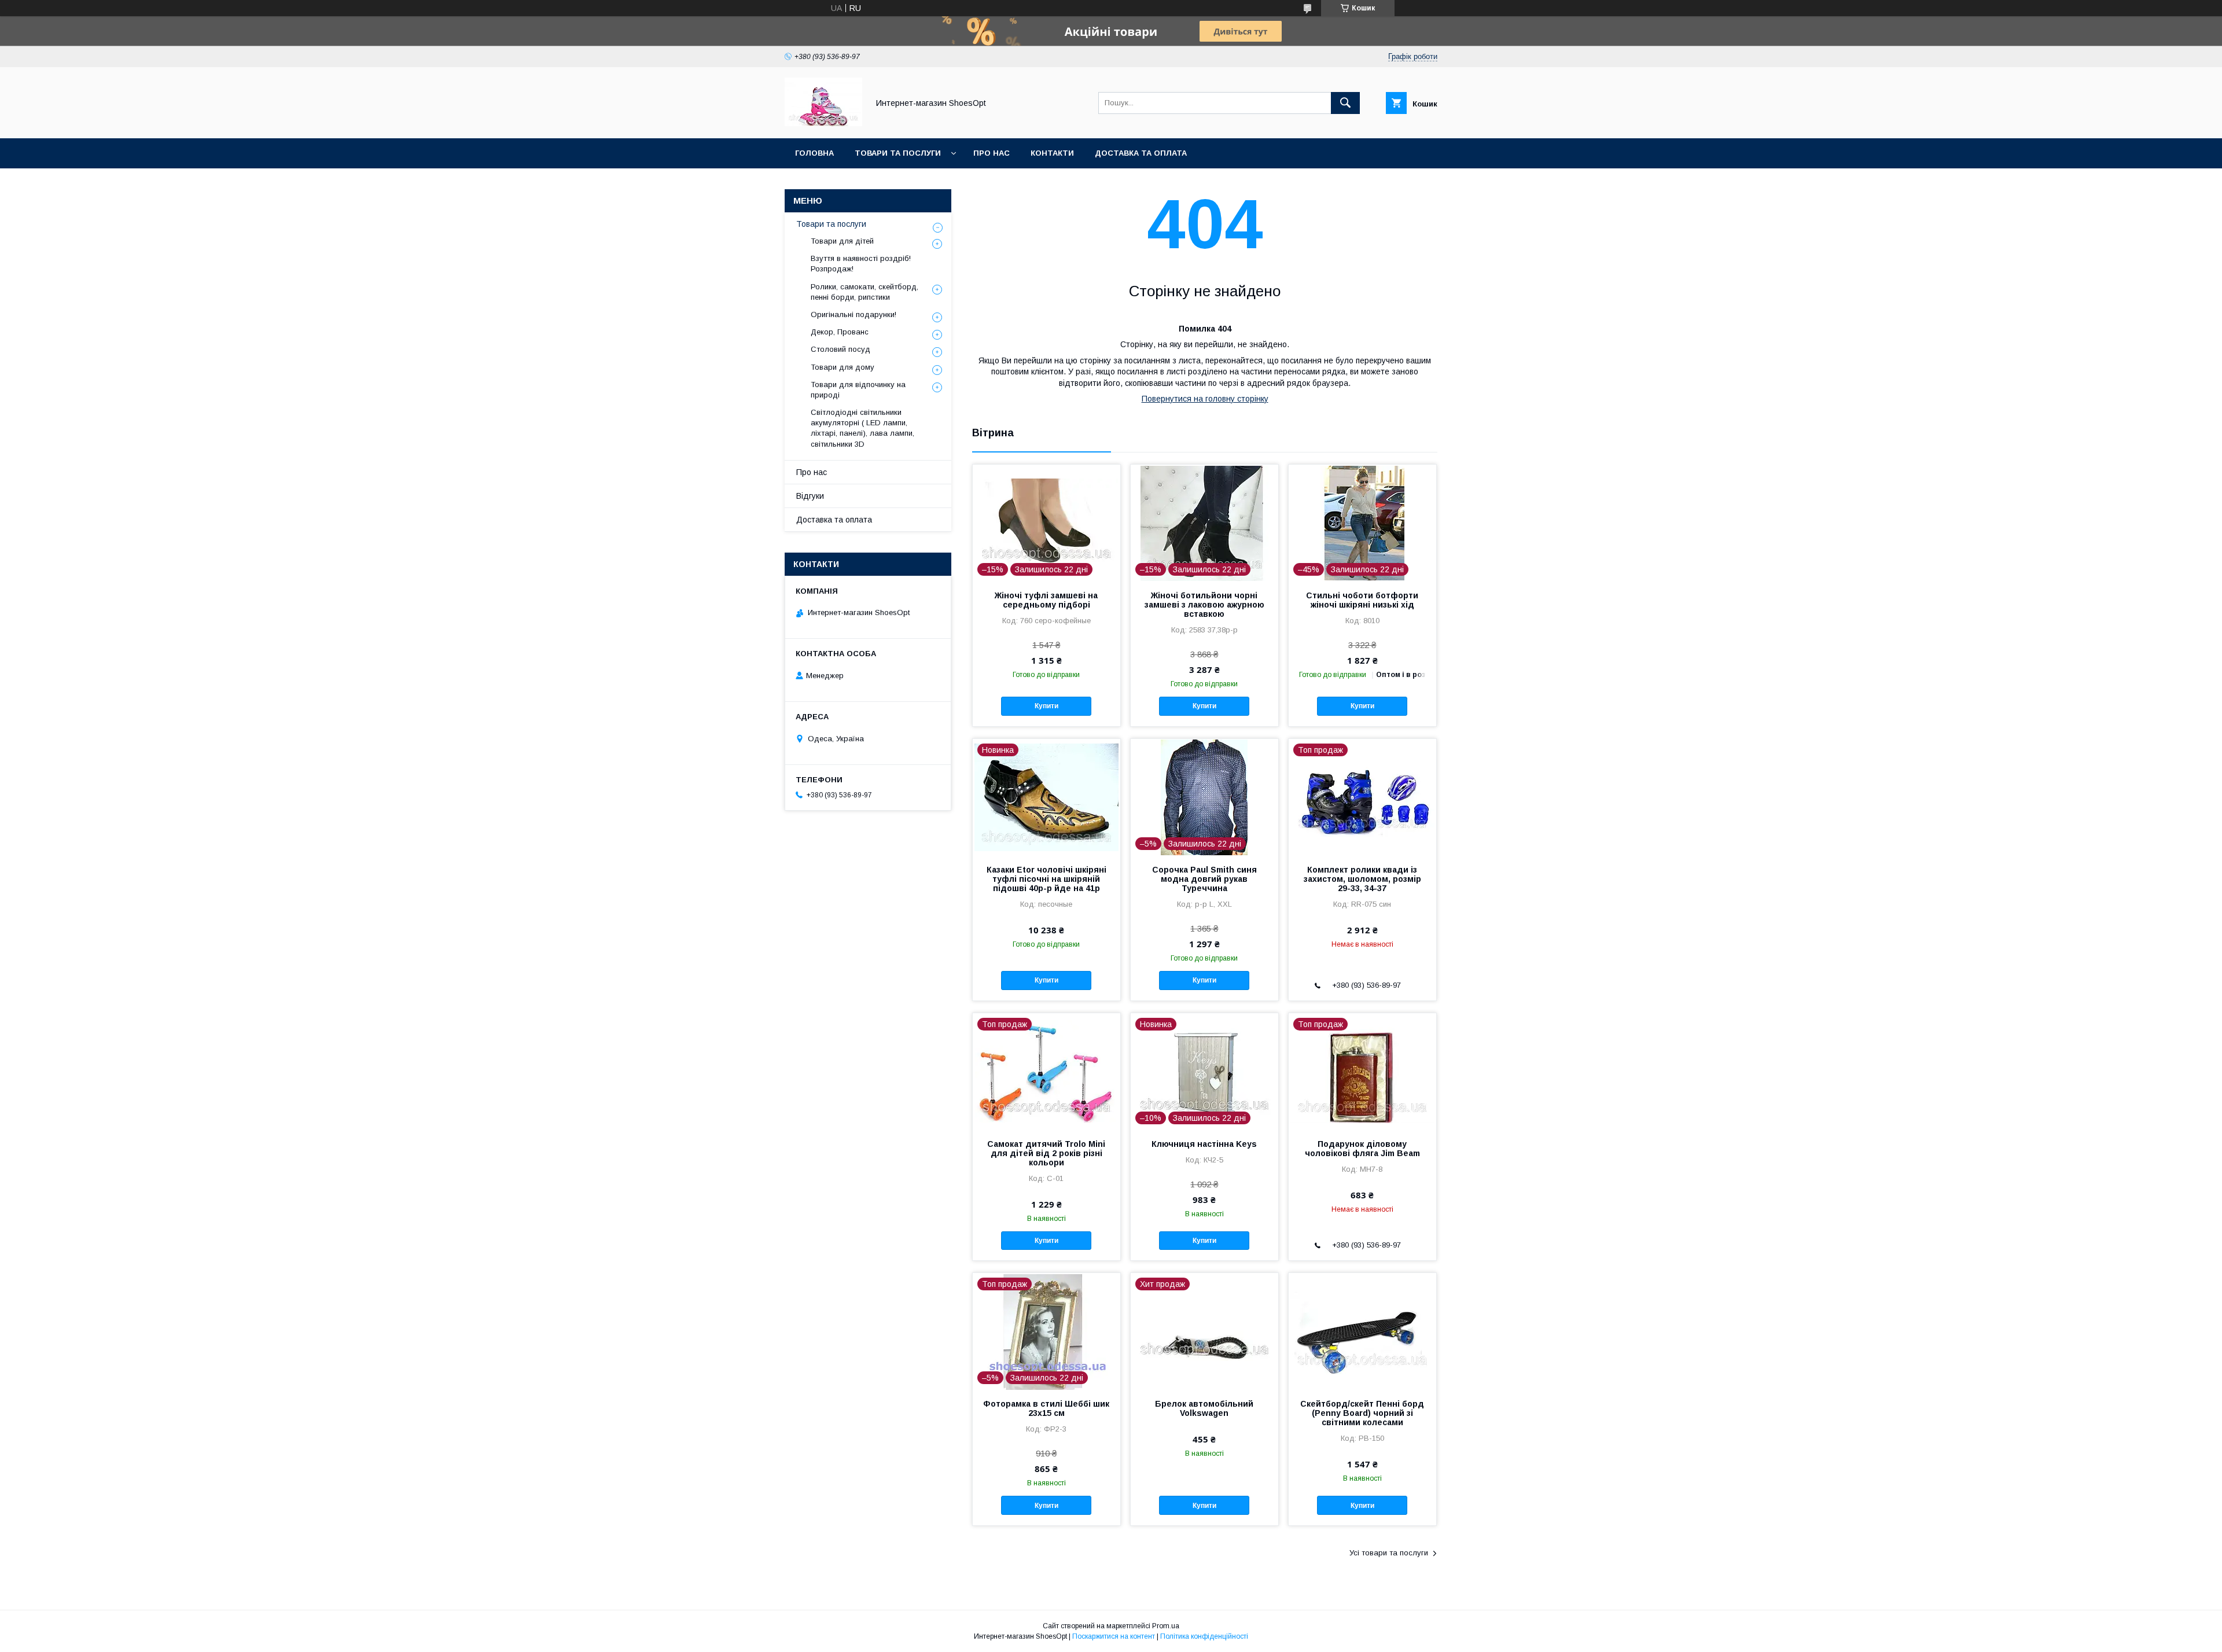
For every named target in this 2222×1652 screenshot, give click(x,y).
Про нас (992, 153)
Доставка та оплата (1141, 153)
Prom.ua (1166, 1626)
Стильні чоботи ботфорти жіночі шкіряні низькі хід (1362, 600)
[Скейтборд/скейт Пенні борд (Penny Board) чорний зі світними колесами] (1362, 1331)
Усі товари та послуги (1389, 1553)
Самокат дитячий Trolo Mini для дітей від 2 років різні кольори (1046, 1153)
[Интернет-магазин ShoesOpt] (823, 123)
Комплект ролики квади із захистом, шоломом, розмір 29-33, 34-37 (1362, 879)
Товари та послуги (898, 153)
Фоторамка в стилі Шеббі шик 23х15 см (1046, 1408)
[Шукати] (1345, 103)
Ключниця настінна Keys (1204, 1144)
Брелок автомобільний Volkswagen (1204, 1408)
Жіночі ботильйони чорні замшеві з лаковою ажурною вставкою (1204, 605)
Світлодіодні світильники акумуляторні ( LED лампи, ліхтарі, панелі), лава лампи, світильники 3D (862, 428)
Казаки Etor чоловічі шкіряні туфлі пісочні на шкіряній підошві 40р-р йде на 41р (1046, 879)
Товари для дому (843, 367)
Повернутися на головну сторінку (1205, 399)
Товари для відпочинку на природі (858, 390)
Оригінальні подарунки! (854, 314)
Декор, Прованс (840, 332)
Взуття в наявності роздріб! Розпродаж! (861, 264)
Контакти (1052, 153)
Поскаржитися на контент (1114, 1636)
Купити (1046, 706)
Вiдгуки (810, 496)
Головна (814, 153)
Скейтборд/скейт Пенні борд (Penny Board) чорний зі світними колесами (1362, 1413)
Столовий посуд (840, 349)
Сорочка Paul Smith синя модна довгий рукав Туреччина (1204, 879)
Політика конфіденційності (1204, 1636)
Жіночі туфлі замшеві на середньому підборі (1046, 600)
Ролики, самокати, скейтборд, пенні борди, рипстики (864, 292)
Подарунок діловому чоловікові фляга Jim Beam (1362, 1149)
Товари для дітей (842, 241)
